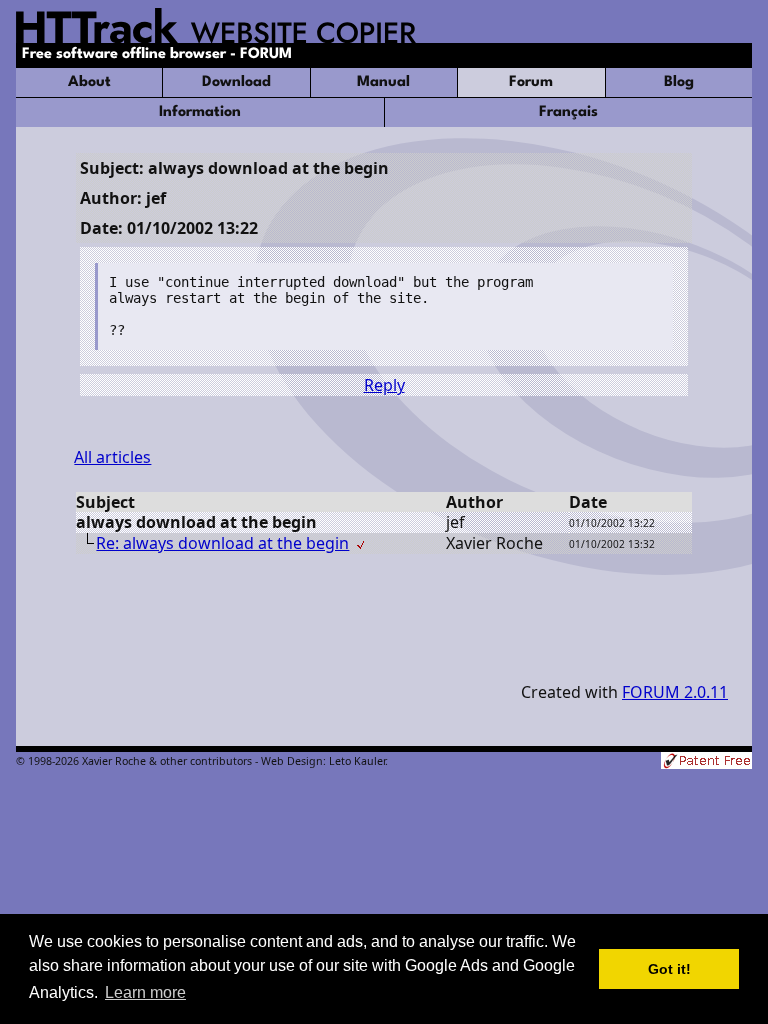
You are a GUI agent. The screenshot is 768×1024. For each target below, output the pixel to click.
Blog (679, 82)
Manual (383, 82)
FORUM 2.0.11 (675, 692)
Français (568, 112)
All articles (112, 457)
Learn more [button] (145, 992)
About (89, 82)
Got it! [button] (669, 969)
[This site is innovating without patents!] (706, 762)
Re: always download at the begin (222, 543)
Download (236, 82)
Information (200, 112)
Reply (384, 385)
